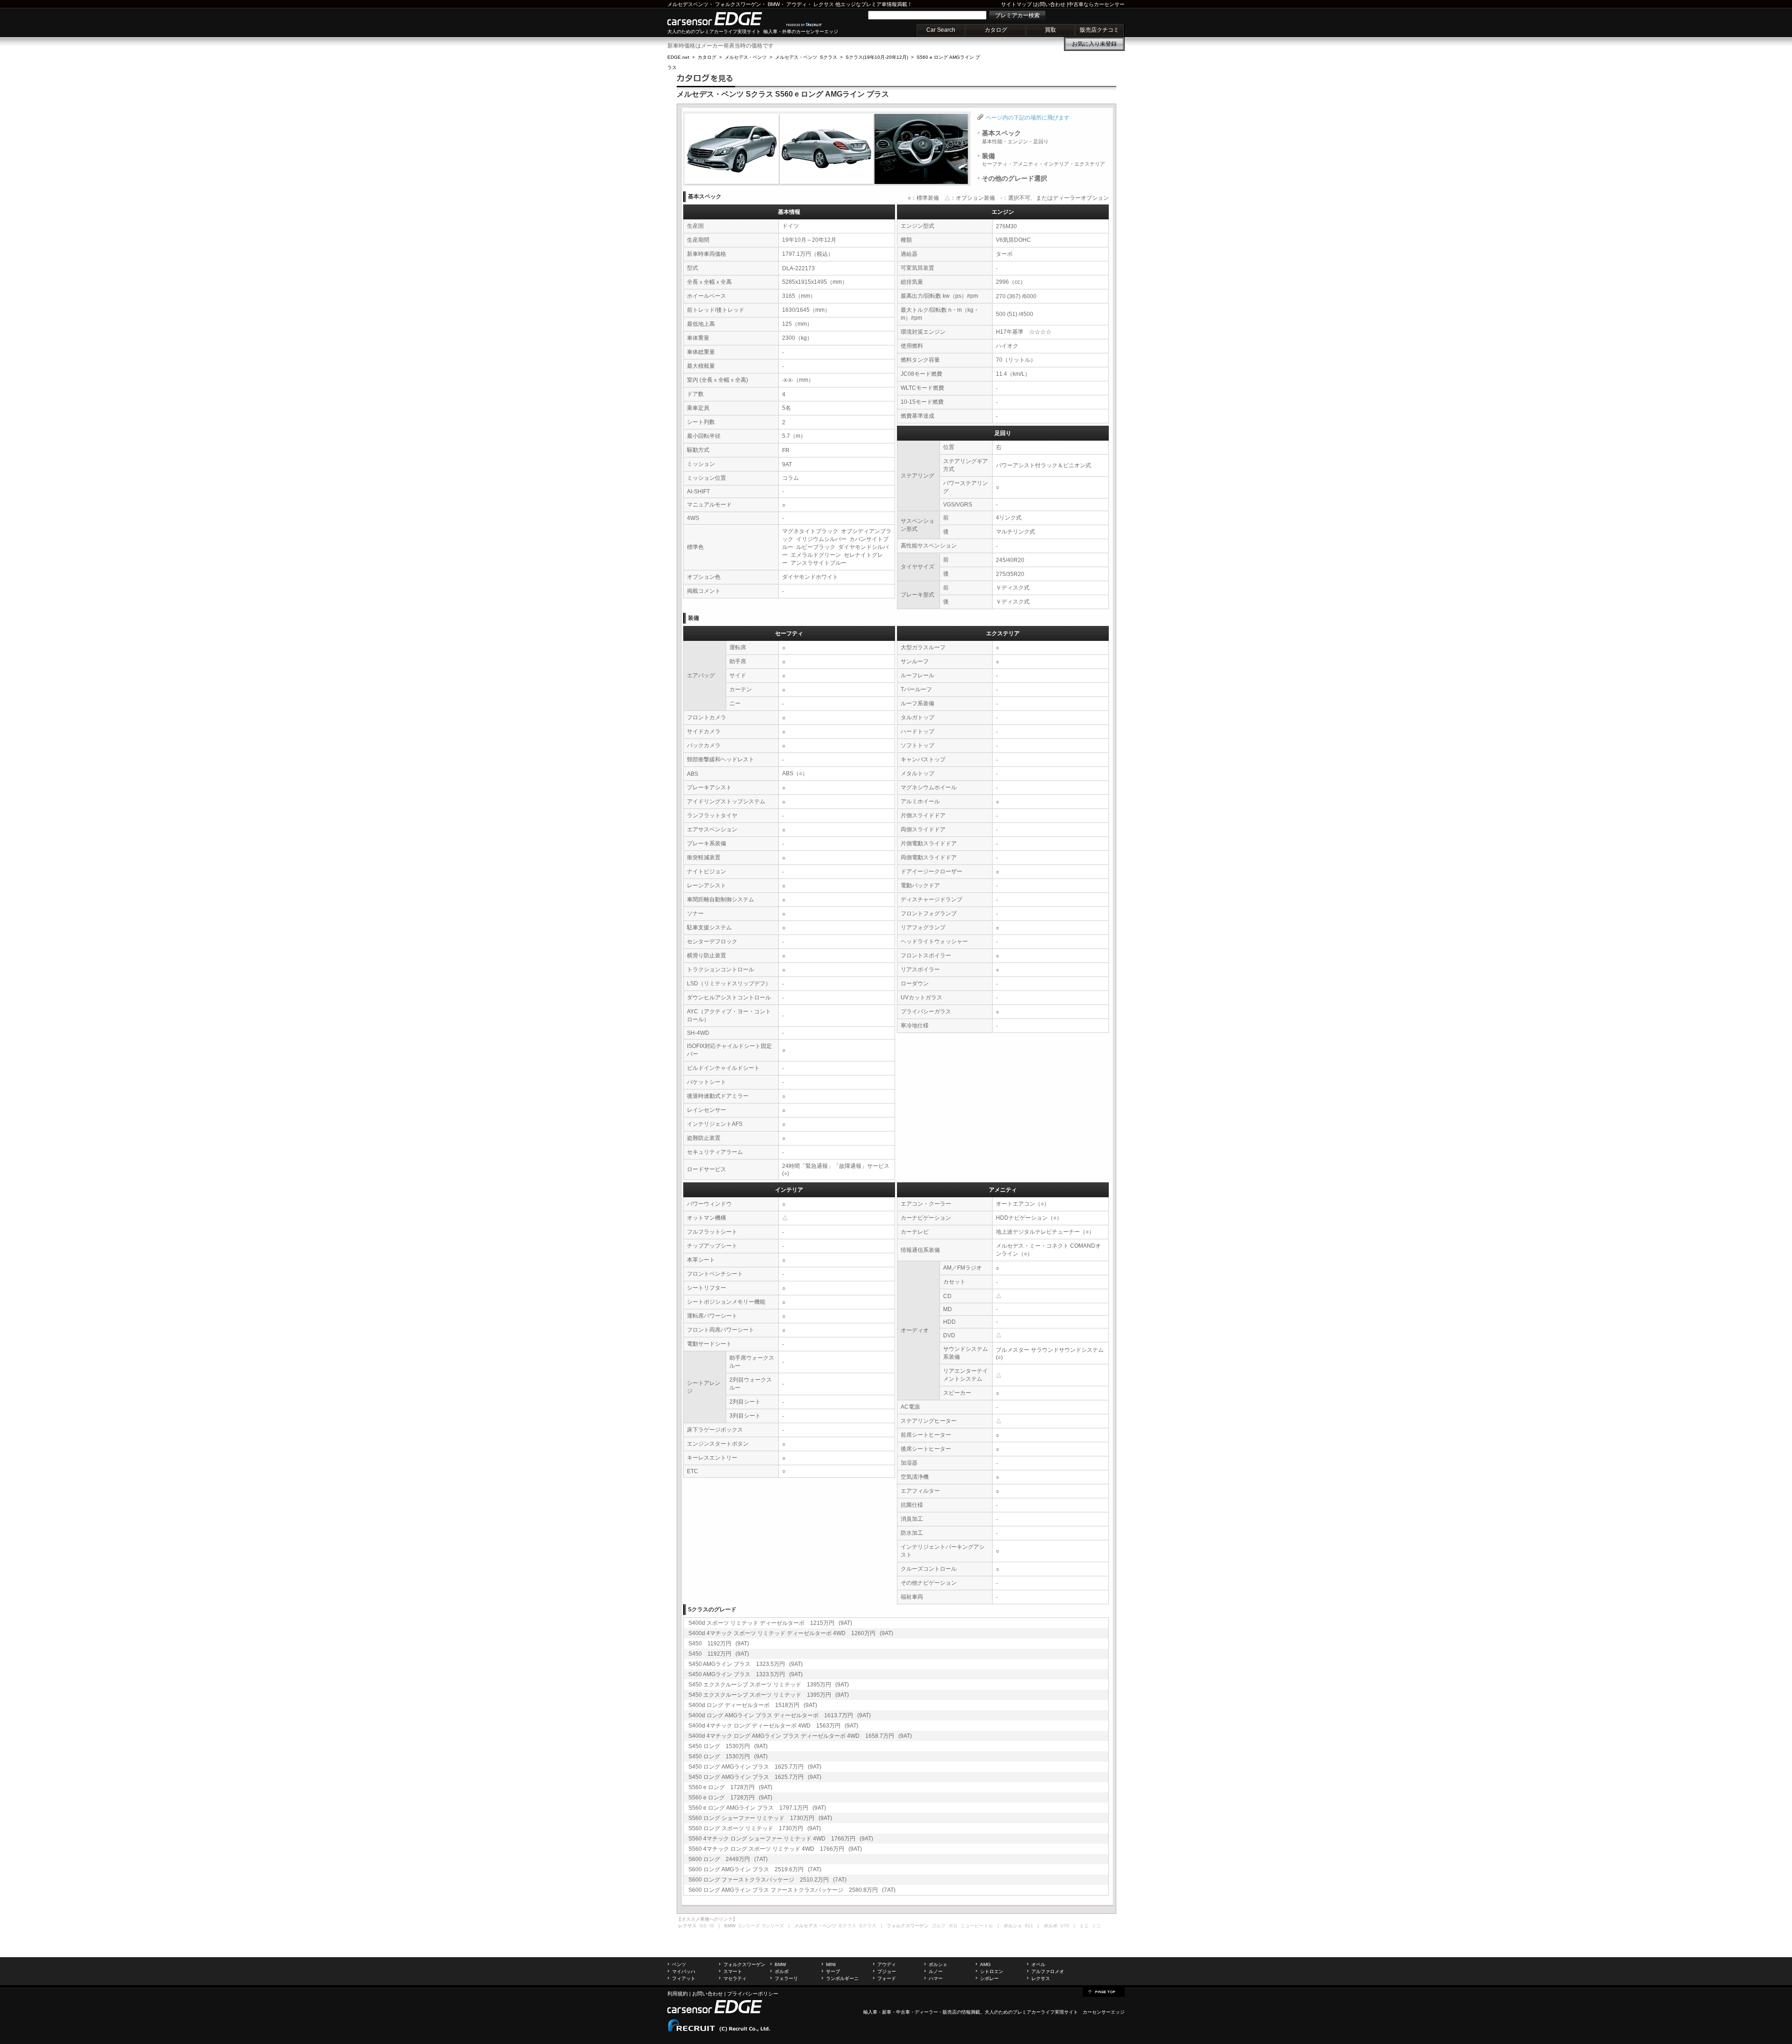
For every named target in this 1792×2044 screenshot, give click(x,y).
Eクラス (848, 1926)
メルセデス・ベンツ (746, 57)
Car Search (941, 30)
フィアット (684, 1978)
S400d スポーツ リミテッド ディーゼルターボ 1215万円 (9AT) (770, 1623)
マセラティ (735, 1978)
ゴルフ (938, 1926)
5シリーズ (773, 1926)
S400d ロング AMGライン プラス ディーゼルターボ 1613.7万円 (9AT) (780, 1715)
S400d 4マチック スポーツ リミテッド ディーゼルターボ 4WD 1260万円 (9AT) (791, 1633)
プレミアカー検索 (1017, 15)
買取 (1050, 30)
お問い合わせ (1050, 4)
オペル (1038, 1964)
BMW (774, 4)
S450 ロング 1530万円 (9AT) (728, 1746)
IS (712, 1926)
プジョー (887, 1971)
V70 (1065, 1926)
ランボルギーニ (842, 1978)
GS (703, 1926)
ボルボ (782, 1971)
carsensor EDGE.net (724, 19)
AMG (985, 1964)
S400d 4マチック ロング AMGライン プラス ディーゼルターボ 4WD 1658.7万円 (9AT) (800, 1736)
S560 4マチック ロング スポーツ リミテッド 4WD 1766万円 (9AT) (775, 1849)
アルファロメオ (1048, 1971)
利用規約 (678, 1994)
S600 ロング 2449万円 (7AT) (728, 1859)
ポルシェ (938, 1964)
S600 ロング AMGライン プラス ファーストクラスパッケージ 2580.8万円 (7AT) (792, 1890)
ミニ (1096, 1926)
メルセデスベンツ (688, 4)
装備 (1043, 160)
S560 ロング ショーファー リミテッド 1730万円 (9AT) (760, 1818)
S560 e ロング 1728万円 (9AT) (730, 1787)
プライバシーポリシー (753, 1994)
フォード (887, 1978)
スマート (733, 1971)
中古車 (903, 2012)
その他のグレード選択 (1015, 178)
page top (1104, 1991)
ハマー (936, 1978)
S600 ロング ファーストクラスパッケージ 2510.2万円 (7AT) (767, 1880)
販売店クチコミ (1099, 30)
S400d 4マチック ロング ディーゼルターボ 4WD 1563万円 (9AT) (773, 1726)
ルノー (936, 1971)
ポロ (953, 1926)
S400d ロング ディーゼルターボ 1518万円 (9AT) (753, 1705)
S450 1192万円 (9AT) (719, 1644)
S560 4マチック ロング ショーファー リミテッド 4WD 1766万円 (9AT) (781, 1839)
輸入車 (870, 2012)
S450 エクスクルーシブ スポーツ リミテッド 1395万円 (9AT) (769, 1685)
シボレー (989, 1978)
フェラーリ (786, 1978)
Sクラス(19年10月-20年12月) (877, 57)
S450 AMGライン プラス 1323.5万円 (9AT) (745, 1664)
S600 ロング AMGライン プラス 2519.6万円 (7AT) (755, 1869)
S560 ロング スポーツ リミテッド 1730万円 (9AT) (755, 1828)
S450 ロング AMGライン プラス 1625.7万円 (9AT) (755, 1767)
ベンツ (679, 1964)
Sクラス (868, 1926)
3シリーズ (749, 1926)
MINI (831, 1964)
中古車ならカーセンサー (1096, 4)
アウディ (797, 4)
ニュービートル (977, 1926)
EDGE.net (678, 57)
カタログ (996, 30)
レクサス (824, 4)
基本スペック (1015, 137)
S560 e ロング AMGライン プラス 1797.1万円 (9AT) (757, 1808)
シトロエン (992, 1971)
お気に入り (1094, 44)
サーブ (833, 1971)
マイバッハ (684, 1971)
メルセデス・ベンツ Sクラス (806, 57)
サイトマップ (1016, 4)
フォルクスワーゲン (738, 4)
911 (1029, 1926)
